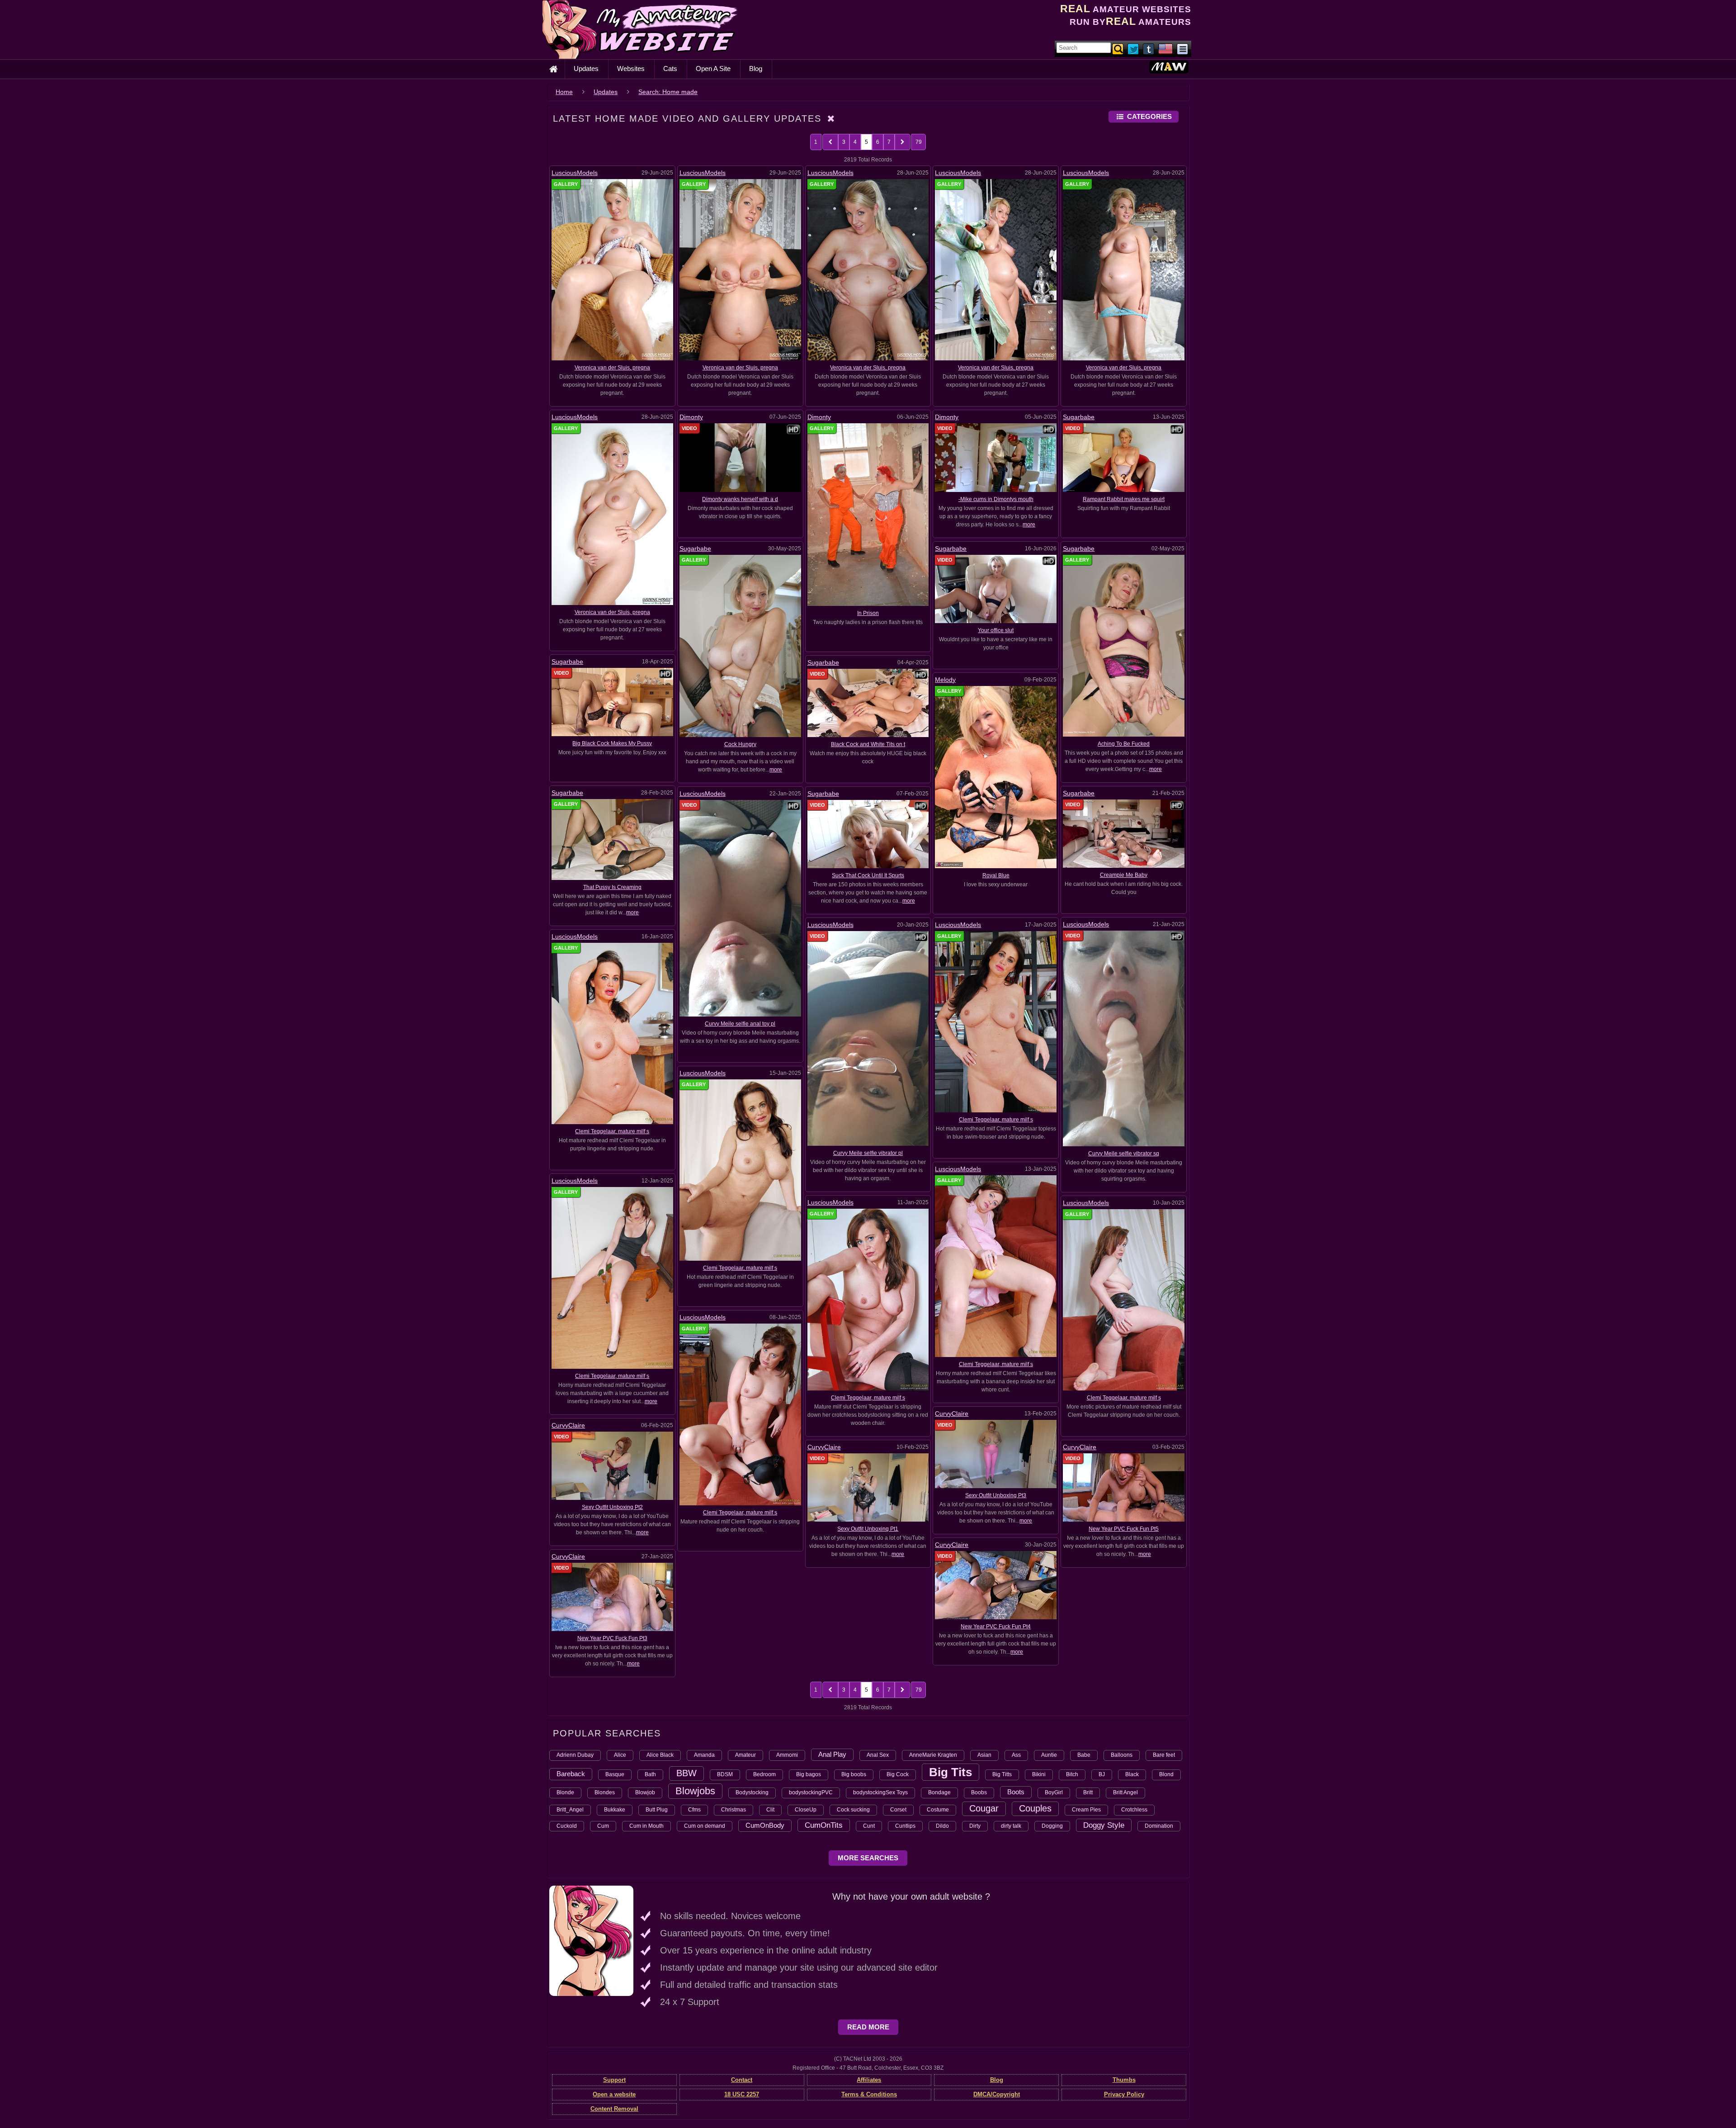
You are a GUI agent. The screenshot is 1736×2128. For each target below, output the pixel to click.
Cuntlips (905, 1826)
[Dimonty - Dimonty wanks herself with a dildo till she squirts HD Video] (740, 457)
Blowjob (645, 1792)
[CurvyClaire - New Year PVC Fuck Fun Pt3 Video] (612, 1597)
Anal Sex (878, 1755)
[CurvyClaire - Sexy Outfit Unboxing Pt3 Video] (996, 1453)
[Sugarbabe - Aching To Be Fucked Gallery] (1124, 645)
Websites (631, 69)
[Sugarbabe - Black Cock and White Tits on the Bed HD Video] (868, 702)
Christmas (734, 1810)
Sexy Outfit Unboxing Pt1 (868, 1529)
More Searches (868, 1858)
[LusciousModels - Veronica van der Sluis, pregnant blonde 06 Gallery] (612, 270)
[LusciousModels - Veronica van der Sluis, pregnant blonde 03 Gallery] (996, 270)
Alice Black (660, 1755)
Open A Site (713, 69)
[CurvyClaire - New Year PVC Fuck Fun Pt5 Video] (1124, 1487)
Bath (650, 1774)
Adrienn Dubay (575, 1755)
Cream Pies (1086, 1810)
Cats (670, 69)
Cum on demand (705, 1826)
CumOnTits (824, 1825)
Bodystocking (752, 1792)
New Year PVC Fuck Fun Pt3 (612, 1638)
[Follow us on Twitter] (1134, 48)
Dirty (975, 1826)
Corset (898, 1810)
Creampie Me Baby (1124, 875)
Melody (945, 680)
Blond (1166, 1774)
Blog (756, 69)
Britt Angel (1125, 1792)
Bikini (1039, 1774)
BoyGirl (1054, 1792)
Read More (868, 2027)
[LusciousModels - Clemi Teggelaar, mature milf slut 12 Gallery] (996, 1021)
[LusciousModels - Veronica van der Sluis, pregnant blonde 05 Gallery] (740, 270)
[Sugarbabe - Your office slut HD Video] (996, 588)
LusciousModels (575, 173)
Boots (1016, 1792)
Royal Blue (996, 875)
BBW (686, 1773)
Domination (1159, 1826)
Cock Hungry (740, 744)
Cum (603, 1826)
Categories (1149, 116)
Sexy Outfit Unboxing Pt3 (996, 1495)
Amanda (704, 1755)
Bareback (571, 1774)
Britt (1088, 1792)
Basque (615, 1774)
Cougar (984, 1808)
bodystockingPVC (811, 1792)
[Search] (1118, 48)
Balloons (1122, 1755)
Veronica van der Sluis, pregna (612, 368)
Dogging (1052, 1826)
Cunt (869, 1826)
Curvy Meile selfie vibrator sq (1124, 1154)
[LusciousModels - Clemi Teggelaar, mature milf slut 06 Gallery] (1124, 1300)
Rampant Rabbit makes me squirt (1124, 499)
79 (919, 142)
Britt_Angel (570, 1810)
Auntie (1049, 1755)
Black (1132, 1774)
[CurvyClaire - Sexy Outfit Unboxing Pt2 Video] (612, 1466)
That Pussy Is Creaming (612, 887)
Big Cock (898, 1774)
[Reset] (831, 118)
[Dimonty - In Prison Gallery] (868, 514)
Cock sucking (853, 1810)
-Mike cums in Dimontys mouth (996, 499)
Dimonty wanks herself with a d (740, 499)
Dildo (942, 1826)
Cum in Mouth (646, 1826)
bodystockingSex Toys (880, 1792)
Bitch (1072, 1774)
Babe (1084, 1755)
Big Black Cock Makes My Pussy (612, 743)
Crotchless (1134, 1810)
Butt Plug (657, 1810)
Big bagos (809, 1774)
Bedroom (764, 1774)
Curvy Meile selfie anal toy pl (740, 1024)
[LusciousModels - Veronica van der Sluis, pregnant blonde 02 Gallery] (1124, 270)
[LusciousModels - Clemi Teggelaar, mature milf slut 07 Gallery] (868, 1299)
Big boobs (854, 1774)
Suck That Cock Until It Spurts (868, 875)
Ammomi (787, 1755)
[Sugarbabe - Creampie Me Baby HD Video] (1124, 833)
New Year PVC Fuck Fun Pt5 (1124, 1529)
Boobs (979, 1792)
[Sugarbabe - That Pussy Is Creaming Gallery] (612, 839)
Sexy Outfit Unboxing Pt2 (612, 1507)
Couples (1035, 1808)
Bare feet (1164, 1755)
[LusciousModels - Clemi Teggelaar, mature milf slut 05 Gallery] (740, 1414)
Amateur (745, 1755)
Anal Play (832, 1754)
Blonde (565, 1792)
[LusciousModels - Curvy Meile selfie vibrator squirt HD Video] (1124, 1038)
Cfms (694, 1810)
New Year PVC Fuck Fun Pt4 (996, 1627)
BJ (1102, 1774)
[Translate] (1165, 48)
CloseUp (806, 1810)
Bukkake (615, 1810)
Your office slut (996, 630)
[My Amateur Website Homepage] (553, 69)
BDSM (725, 1774)
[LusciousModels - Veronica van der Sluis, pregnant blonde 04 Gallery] (868, 270)
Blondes (605, 1792)
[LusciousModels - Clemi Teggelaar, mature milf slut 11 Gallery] (612, 1033)
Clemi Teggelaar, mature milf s (996, 1120)
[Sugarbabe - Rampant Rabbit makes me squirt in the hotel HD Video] (1124, 457)
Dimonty (691, 417)
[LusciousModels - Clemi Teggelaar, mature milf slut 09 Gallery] (996, 1266)
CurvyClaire (952, 1414)
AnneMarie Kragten (933, 1755)
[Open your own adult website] (591, 1940)
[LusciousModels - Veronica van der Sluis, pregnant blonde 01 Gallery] (612, 514)
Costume (938, 1810)
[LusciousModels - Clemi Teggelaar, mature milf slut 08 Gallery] (612, 1277)
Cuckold (567, 1826)
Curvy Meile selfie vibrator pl (868, 1153)
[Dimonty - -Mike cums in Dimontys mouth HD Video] (996, 457)
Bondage (939, 1792)
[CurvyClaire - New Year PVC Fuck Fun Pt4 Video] (996, 1585)
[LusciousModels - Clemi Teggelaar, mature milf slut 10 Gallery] (740, 1170)
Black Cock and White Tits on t (868, 744)
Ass (1016, 1755)
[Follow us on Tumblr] (1149, 48)
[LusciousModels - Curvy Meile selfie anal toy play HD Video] (740, 908)
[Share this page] (1182, 48)
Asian (984, 1755)
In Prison (868, 613)
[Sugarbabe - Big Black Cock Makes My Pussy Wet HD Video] (612, 702)
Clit (770, 1810)
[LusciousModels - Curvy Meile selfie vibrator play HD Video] (868, 1038)
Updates (586, 69)
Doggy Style (1104, 1825)
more (1029, 525)
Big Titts (1002, 1774)
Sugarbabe (1079, 417)
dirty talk (1011, 1826)
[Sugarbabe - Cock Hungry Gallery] (740, 645)
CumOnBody (765, 1825)
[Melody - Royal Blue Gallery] (996, 776)
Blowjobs (695, 1791)
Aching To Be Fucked (1124, 744)
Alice (620, 1755)
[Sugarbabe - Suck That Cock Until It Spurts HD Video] (868, 833)
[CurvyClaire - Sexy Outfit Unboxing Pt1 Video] (868, 1487)
